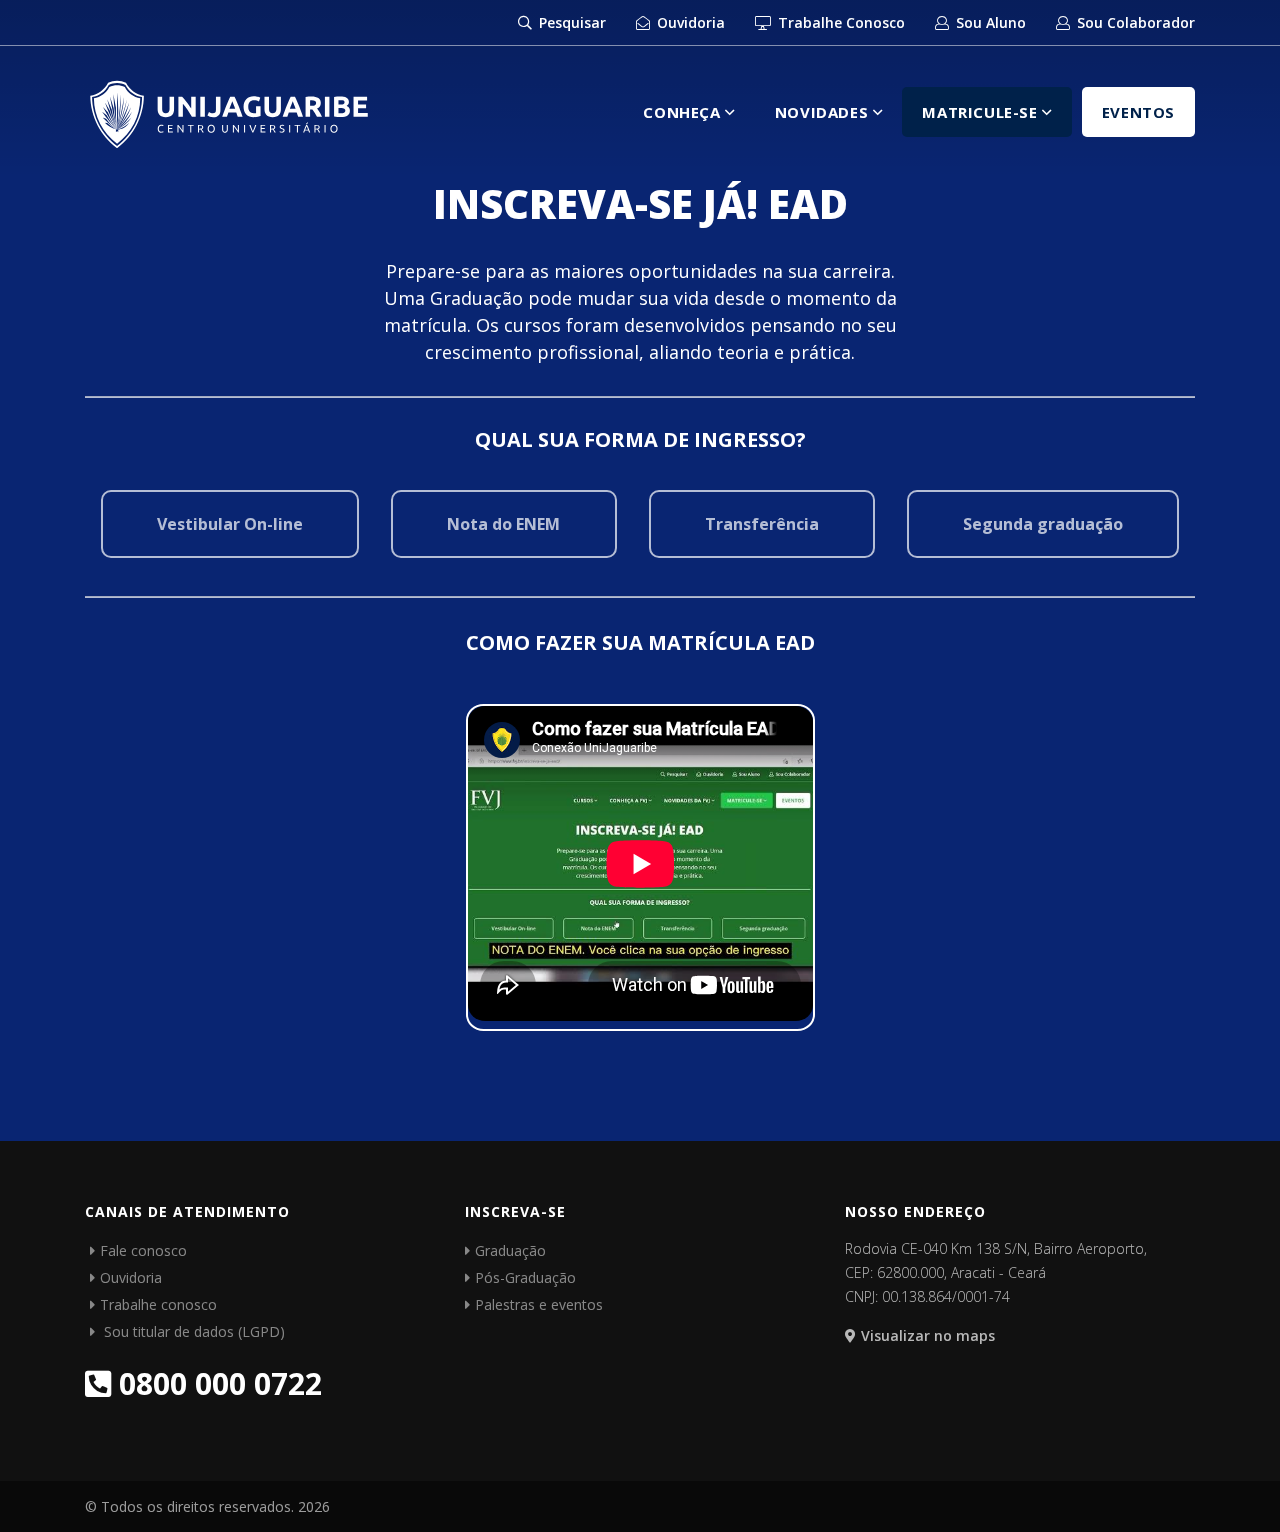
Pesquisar (570, 22)
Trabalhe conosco (158, 1304)
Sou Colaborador (1134, 22)
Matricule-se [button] (982, 112)
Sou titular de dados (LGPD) (192, 1331)
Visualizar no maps (928, 1335)
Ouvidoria (689, 22)
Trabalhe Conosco (839, 22)
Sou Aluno (989, 22)
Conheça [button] (684, 112)
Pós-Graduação (525, 1277)
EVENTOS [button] (1138, 112)
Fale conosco (143, 1250)
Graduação (510, 1250)
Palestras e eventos (539, 1304)
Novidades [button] (824, 112)
